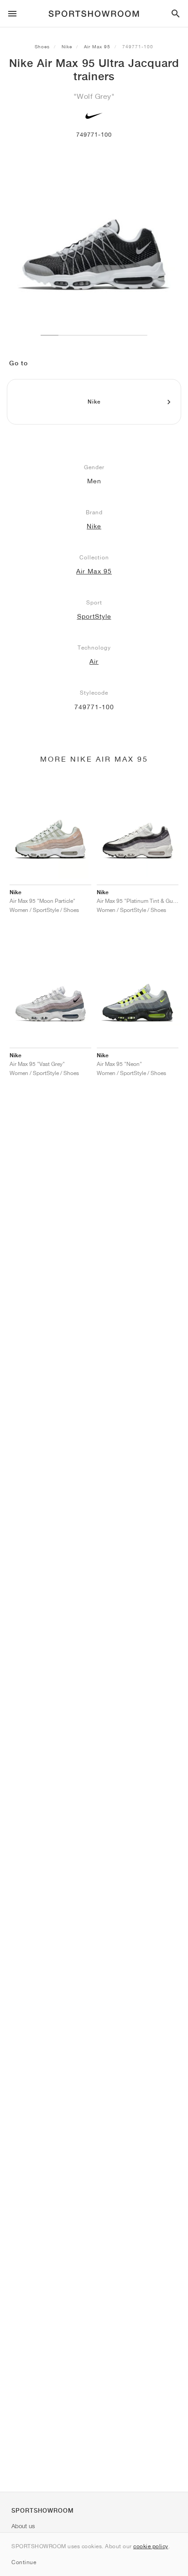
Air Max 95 (97, 46)
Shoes (42, 46)
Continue (24, 2562)
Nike (67, 46)
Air (94, 661)
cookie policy (151, 2546)
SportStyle (94, 616)
